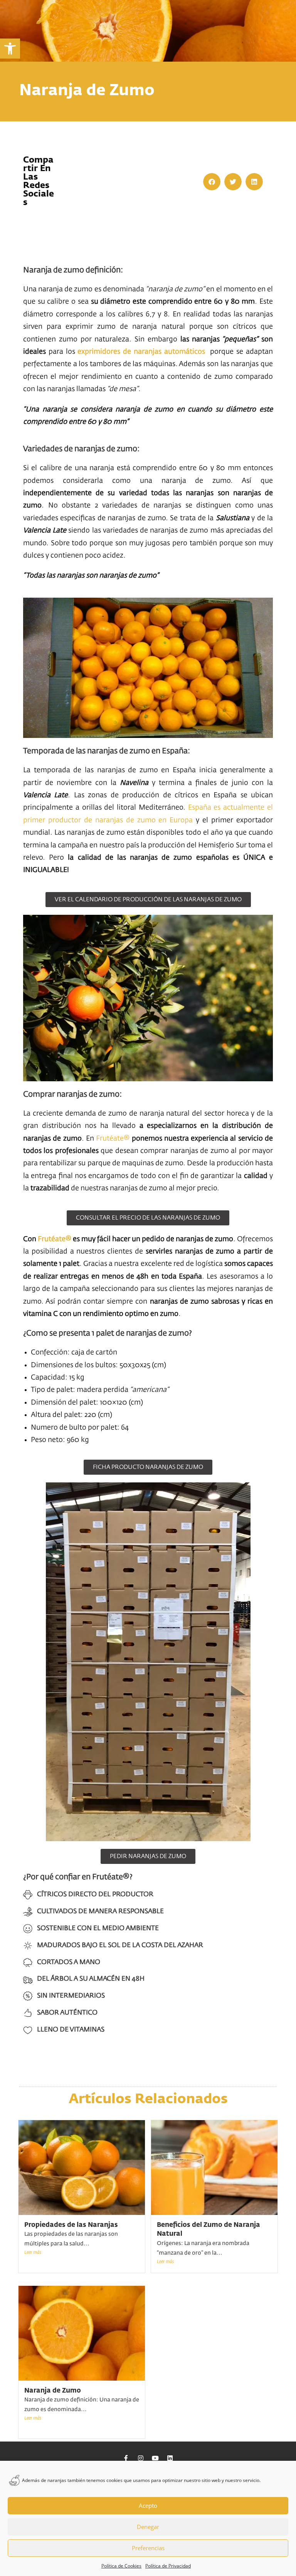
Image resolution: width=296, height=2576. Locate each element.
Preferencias (148, 2548)
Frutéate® (113, 1139)
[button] (10, 49)
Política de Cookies (121, 2566)
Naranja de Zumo (53, 2391)
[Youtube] (155, 2458)
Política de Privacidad (168, 2566)
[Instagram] (141, 2458)
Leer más (33, 2253)
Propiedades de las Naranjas (71, 2225)
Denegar (148, 2527)
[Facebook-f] (126, 2458)
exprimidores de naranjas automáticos (142, 352)
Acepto (148, 2505)
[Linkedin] (170, 2458)
